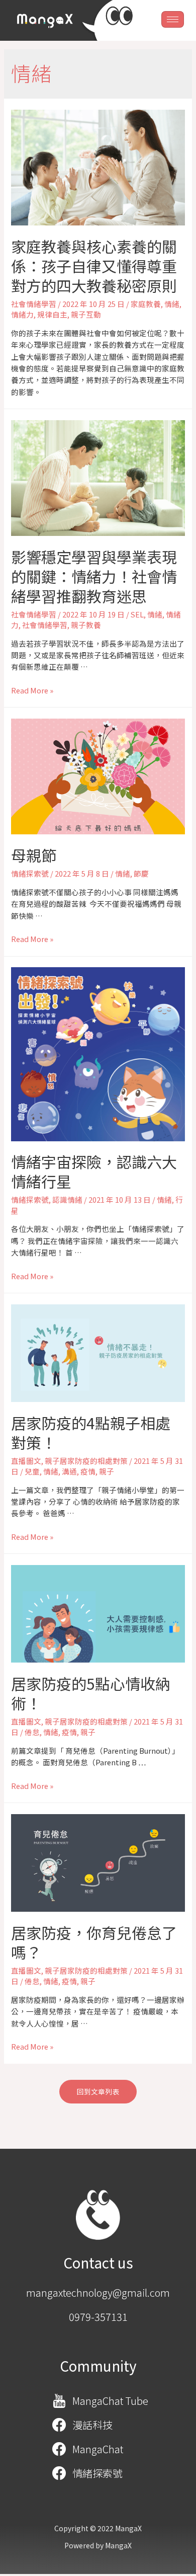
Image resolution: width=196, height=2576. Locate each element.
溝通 (69, 1471)
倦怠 (32, 1732)
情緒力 (22, 314)
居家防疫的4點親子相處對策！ (91, 1432)
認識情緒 (67, 1199)
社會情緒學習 (34, 304)
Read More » (32, 690)
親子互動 (86, 314)
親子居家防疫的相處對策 (86, 1461)
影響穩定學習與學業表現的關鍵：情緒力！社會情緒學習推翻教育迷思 (94, 576)
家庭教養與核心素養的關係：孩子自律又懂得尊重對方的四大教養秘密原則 (94, 266)
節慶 (141, 873)
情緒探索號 (30, 873)
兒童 (32, 1471)
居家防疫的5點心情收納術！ (91, 1693)
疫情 (88, 1471)
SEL (137, 614)
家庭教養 (146, 304)
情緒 (172, 304)
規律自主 (52, 314)
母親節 (34, 855)
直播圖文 (26, 1461)
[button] (98, 2092)
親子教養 (86, 625)
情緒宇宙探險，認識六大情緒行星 (94, 1171)
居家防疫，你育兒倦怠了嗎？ (94, 1942)
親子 (107, 1471)
